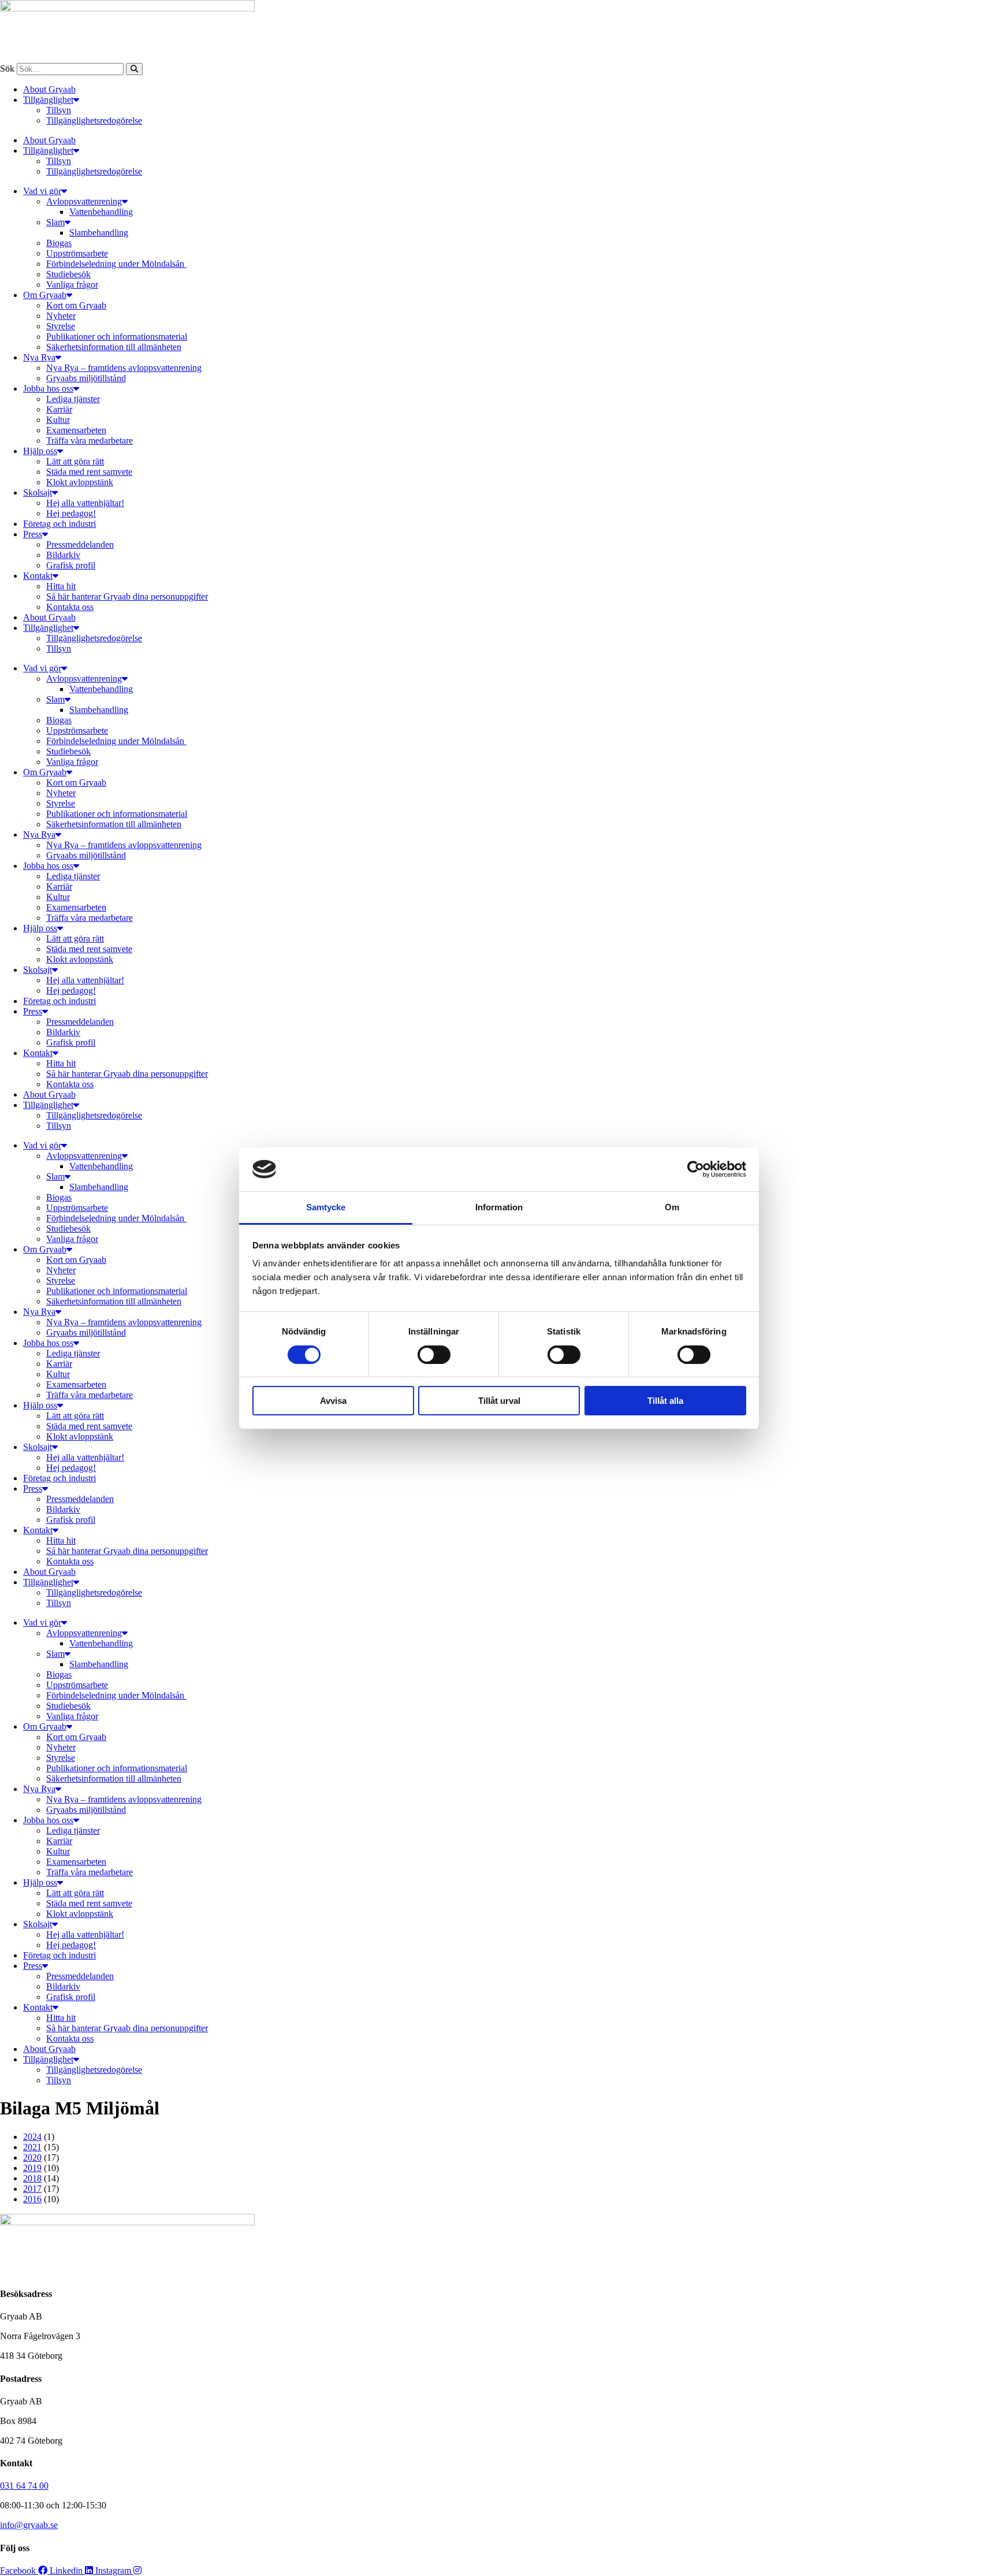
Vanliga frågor (72, 285)
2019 (32, 2168)
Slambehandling (99, 233)
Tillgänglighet (48, 100)
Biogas (59, 243)
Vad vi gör (42, 191)
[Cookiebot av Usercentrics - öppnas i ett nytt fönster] (696, 1169)
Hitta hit (61, 586)
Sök (7, 68)
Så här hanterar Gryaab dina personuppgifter (127, 596)
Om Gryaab (45, 295)
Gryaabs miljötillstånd (86, 378)
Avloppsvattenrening (84, 201)
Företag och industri (59, 524)
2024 (32, 2137)
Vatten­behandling (101, 212)
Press (33, 534)
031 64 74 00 (24, 2486)
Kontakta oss (70, 607)
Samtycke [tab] (326, 1207)
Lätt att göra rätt (75, 461)
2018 (32, 2178)
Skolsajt (38, 492)
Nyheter (61, 316)
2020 (32, 2157)
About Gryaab (49, 89)
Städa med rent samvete (89, 472)
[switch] (434, 1355)
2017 (32, 2189)
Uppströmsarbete (77, 253)
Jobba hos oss (48, 389)
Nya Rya (39, 357)
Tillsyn (59, 110)
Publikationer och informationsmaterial (117, 337)
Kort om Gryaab (76, 305)
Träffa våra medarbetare (90, 441)
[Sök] (134, 69)
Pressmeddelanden (80, 544)
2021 (32, 2147)
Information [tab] (499, 1207)
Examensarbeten (76, 430)
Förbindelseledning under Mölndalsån (116, 264)
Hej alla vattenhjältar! (85, 503)
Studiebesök (68, 274)
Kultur (58, 420)
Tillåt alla (665, 1401)
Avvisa (333, 1401)
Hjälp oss (40, 451)
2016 (32, 2199)
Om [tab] (672, 1207)
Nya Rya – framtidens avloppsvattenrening (124, 368)
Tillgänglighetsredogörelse (94, 120)
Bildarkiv (63, 555)
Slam (55, 222)
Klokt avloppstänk (80, 482)
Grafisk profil (71, 565)
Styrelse (61, 326)
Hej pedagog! (71, 513)
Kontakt (38, 576)
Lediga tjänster (73, 399)
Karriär (59, 409)
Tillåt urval (499, 1401)
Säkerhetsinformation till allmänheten (114, 347)
